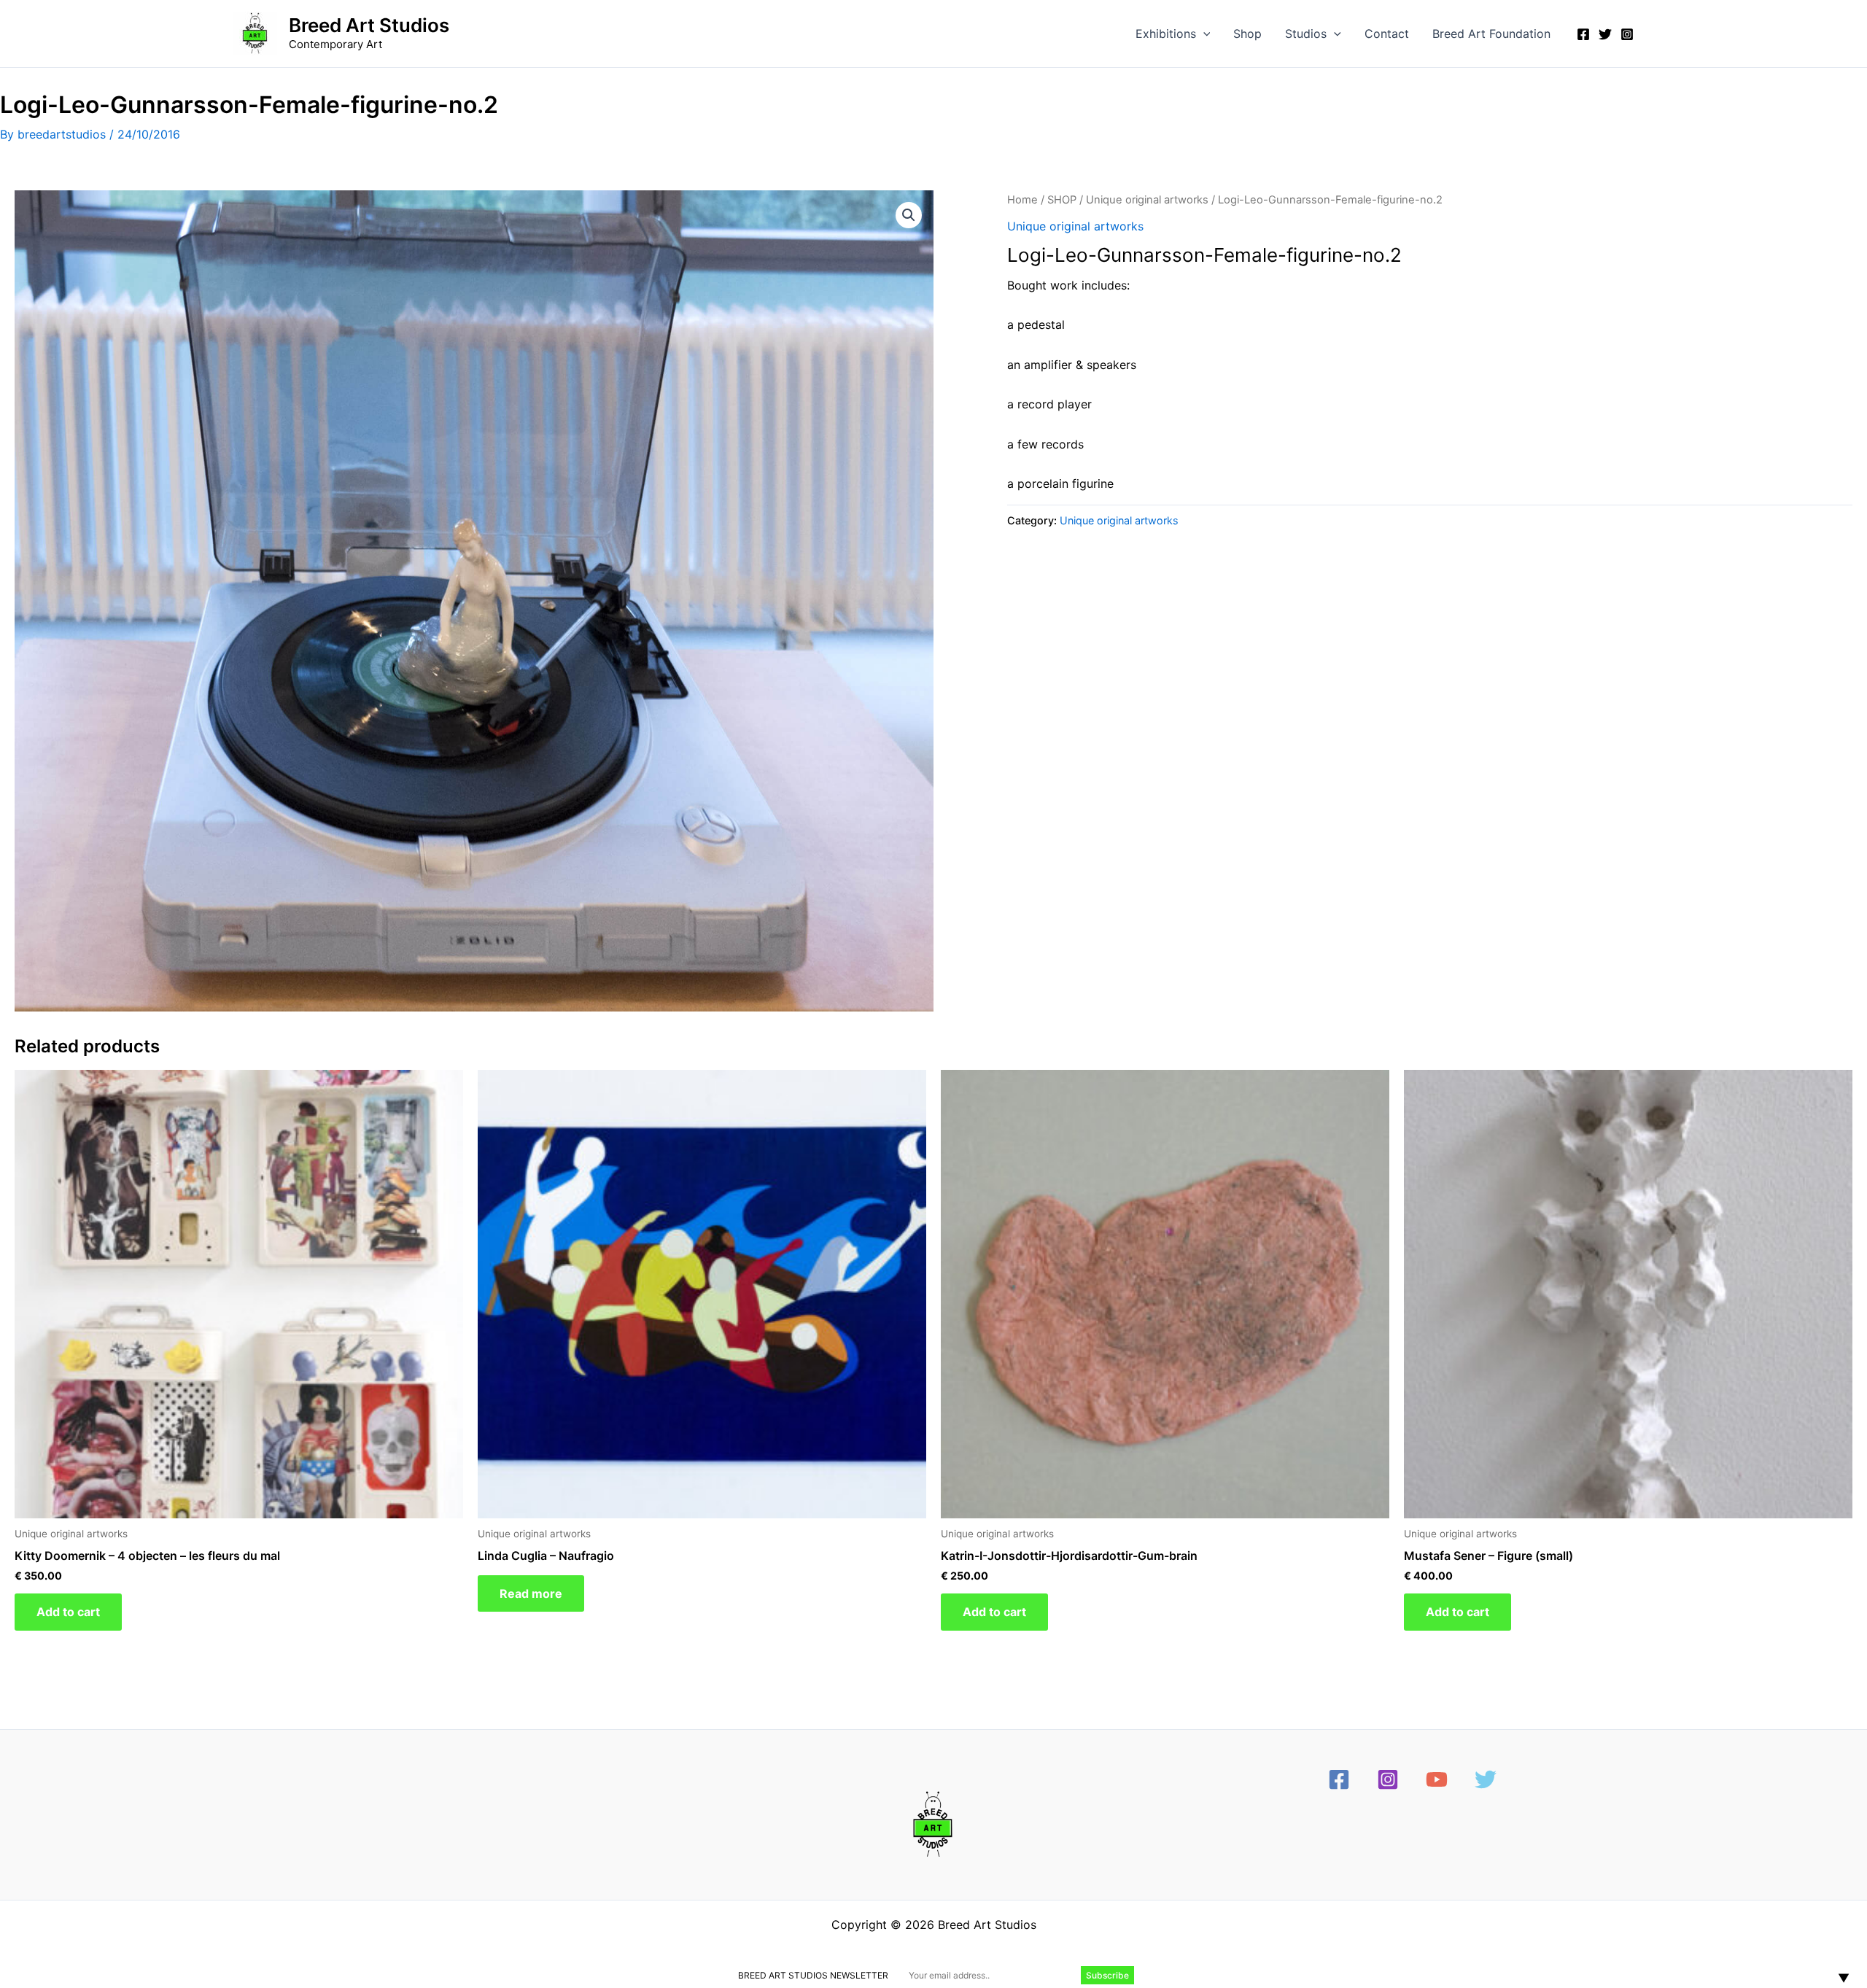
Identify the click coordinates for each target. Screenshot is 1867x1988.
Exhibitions (1166, 34)
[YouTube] (1437, 1779)
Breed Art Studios (369, 25)
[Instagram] (1627, 34)
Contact (1387, 34)
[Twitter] (1605, 34)
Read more (531, 1593)
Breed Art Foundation (1491, 34)
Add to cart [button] (68, 1612)
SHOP (1062, 200)
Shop (1247, 34)
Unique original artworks (1147, 200)
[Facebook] (1583, 34)
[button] (1203, 34)
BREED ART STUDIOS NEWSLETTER (813, 1975)
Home (1022, 200)
